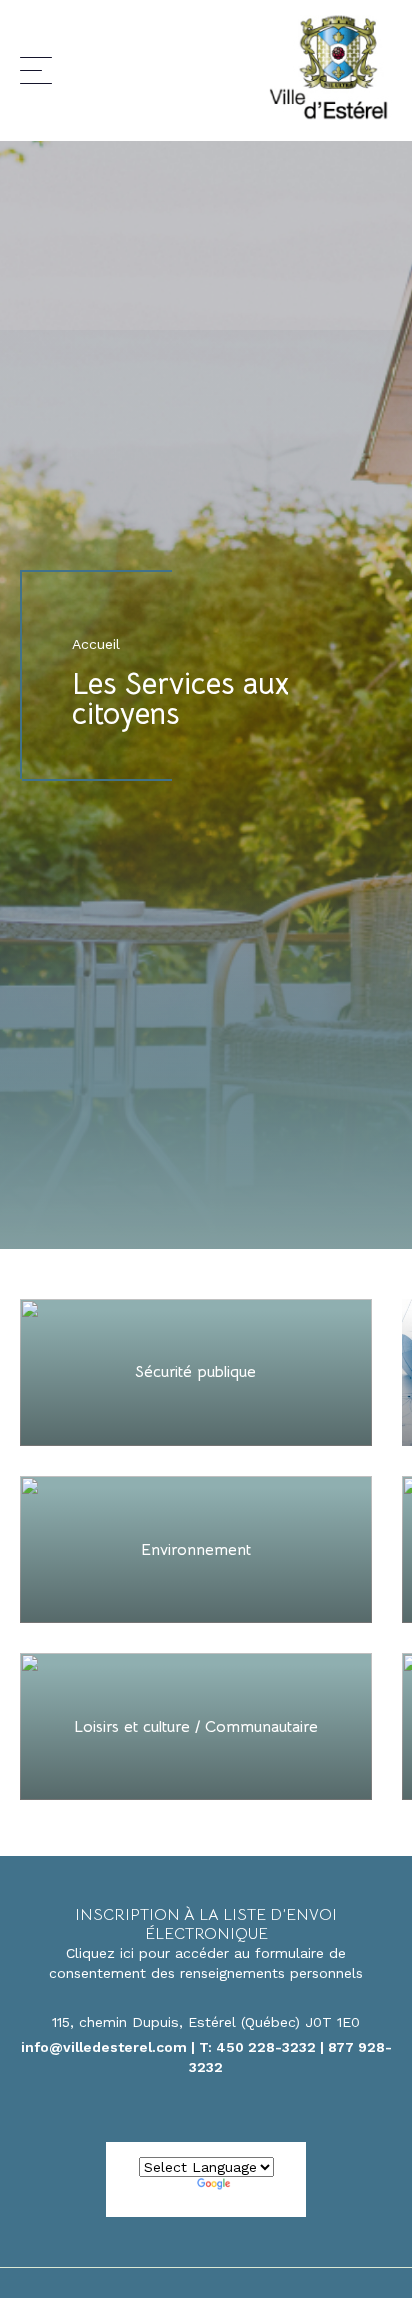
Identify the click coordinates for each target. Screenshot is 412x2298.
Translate (267, 2187)
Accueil (96, 644)
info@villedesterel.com (104, 2047)
